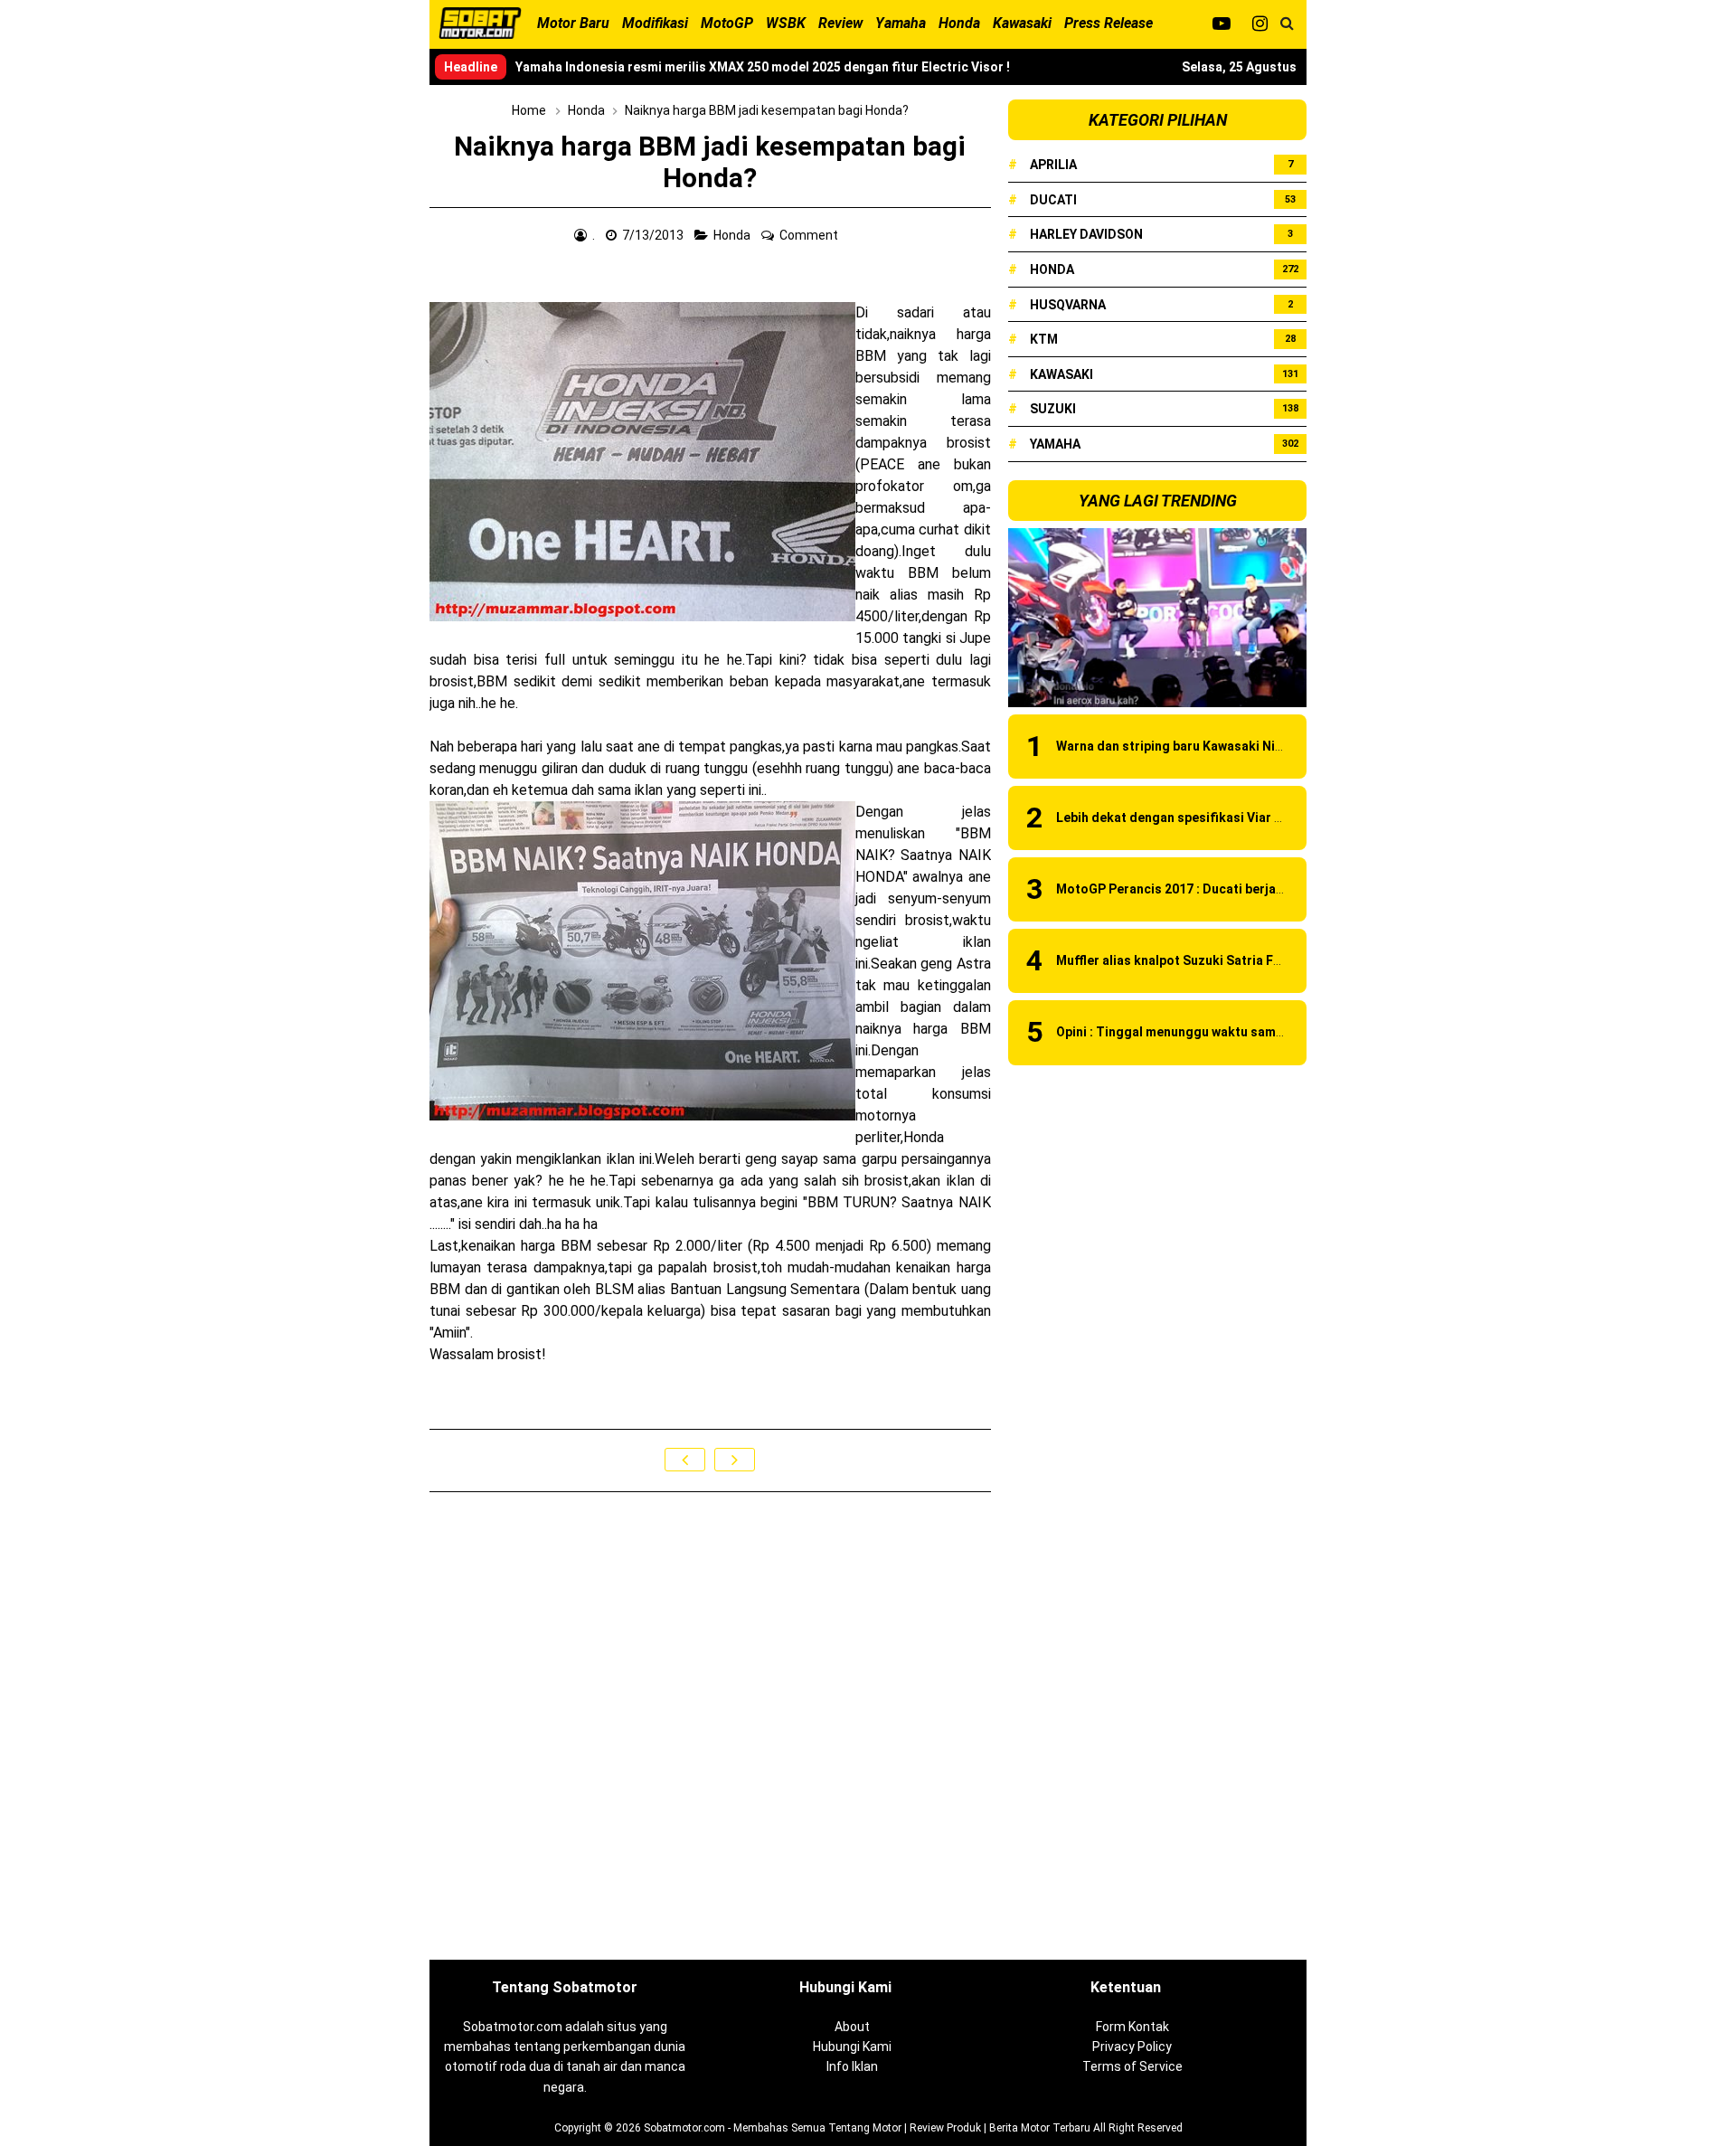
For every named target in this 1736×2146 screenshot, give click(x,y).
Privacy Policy (1132, 2047)
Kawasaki (1061, 374)
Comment (810, 235)
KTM (1044, 339)
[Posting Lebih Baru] (685, 1460)
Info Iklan (852, 2066)
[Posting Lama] (735, 1460)
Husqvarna (1068, 305)
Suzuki (1053, 409)
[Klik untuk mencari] (1287, 24)
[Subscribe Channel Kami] (1221, 24)
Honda (733, 235)
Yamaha (1055, 444)
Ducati (1053, 200)
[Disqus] (710, 1727)
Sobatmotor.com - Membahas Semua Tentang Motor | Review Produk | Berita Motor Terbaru (867, 2128)
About (852, 2027)
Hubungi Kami (852, 2047)
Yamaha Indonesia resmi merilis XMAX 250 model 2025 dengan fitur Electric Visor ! (763, 67)
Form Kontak (1132, 2027)
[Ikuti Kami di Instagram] (1260, 24)
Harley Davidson (1086, 234)
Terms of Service (1132, 2066)
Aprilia (1053, 165)
